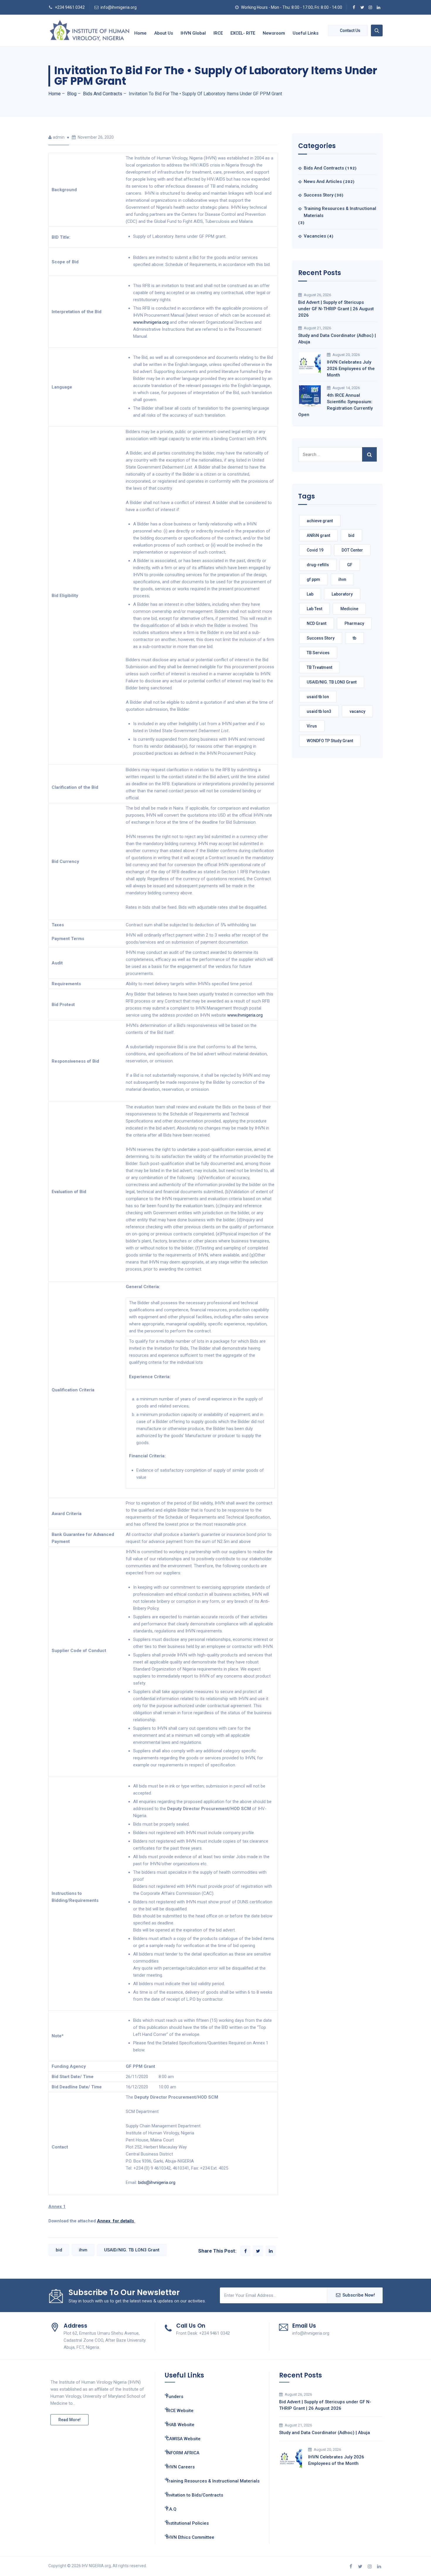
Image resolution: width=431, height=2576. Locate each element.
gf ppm (313, 579)
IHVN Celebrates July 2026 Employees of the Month (351, 369)
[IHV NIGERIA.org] (89, 30)
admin (59, 137)
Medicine (349, 609)
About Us (164, 33)
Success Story (319, 195)
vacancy (357, 711)
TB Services (318, 653)
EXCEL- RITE (243, 33)
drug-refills (318, 565)
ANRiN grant (318, 535)
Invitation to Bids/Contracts (195, 2495)
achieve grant (320, 521)
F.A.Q (171, 2509)
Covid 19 (315, 550)
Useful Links (306, 33)
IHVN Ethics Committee (190, 2537)
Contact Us (350, 30)
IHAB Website (180, 2425)
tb (354, 638)
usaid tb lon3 (319, 711)
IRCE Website (180, 2411)
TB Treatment (319, 667)
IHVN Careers (180, 2467)
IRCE (218, 33)
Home (140, 33)
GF (350, 565)
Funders (175, 2397)
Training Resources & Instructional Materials (340, 212)
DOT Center (352, 550)
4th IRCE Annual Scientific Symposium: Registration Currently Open (335, 405)
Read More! (69, 2420)
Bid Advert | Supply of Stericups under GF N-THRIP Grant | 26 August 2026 (336, 309)
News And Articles (323, 182)
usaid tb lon (318, 697)
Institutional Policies (187, 2523)
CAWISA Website (183, 2439)
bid (59, 2250)
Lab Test (314, 609)
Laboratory (342, 594)
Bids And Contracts (324, 168)
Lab (310, 594)
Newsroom (274, 33)
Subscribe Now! (359, 2295)
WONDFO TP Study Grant (330, 741)
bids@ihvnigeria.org (157, 2182)
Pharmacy (354, 623)
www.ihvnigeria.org (151, 322)
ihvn (83, 2250)
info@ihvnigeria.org (119, 7)
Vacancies (315, 236)
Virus (312, 726)
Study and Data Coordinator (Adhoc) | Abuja (337, 339)
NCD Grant (317, 623)
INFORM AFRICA (183, 2453)
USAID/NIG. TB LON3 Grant (132, 2250)
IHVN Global (193, 33)
